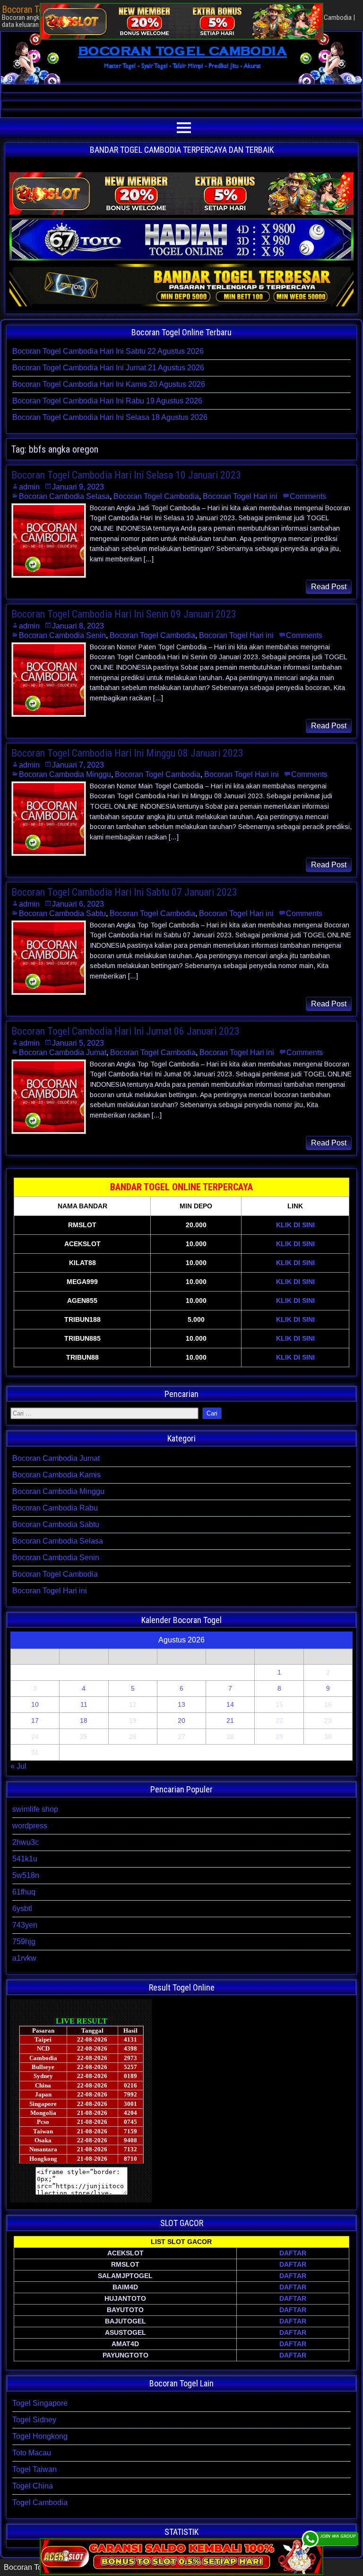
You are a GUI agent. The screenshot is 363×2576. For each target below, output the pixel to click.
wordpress (30, 1826)
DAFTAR (293, 2253)
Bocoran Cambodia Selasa (64, 496)
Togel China (33, 2486)
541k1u (25, 1859)
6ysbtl (22, 1908)
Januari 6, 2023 (78, 904)
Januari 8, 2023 (78, 626)
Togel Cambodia (40, 2502)
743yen (25, 1925)
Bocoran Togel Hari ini (240, 496)
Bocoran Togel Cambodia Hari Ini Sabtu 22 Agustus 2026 (108, 351)
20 (181, 1720)
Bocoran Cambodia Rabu (55, 1508)
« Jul (18, 1766)
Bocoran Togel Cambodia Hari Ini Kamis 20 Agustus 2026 (109, 384)
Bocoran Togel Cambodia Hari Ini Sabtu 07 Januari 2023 (124, 892)
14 (230, 1704)
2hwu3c (26, 1842)
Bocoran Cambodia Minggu (65, 774)
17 (35, 1720)
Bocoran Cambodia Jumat (63, 1052)
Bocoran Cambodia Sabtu (62, 913)
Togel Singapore (40, 2403)
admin (29, 487)
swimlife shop (35, 1809)
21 (230, 1720)
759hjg (24, 1942)
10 (35, 1704)
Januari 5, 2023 (78, 1043)
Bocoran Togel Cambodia (156, 496)
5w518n (26, 1875)
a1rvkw (24, 1958)
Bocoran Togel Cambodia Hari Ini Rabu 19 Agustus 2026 (107, 401)
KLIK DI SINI (295, 1225)
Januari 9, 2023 (78, 487)
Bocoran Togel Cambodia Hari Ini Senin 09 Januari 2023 (124, 614)
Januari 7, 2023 (78, 765)
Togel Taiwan (35, 2469)
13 (181, 1704)
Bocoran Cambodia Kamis (56, 1475)
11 (84, 1704)
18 (84, 1720)
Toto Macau (32, 2453)
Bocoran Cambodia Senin (62, 635)
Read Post (329, 587)
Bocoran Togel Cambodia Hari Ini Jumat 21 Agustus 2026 (108, 368)
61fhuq (24, 1892)
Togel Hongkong (40, 2436)
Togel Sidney (34, 2420)
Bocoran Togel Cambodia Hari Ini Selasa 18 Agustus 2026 (110, 417)
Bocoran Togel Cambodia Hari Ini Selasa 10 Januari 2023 (126, 475)
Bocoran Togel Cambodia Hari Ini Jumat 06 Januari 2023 (125, 1031)
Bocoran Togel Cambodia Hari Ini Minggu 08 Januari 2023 (127, 753)
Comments (308, 496)
